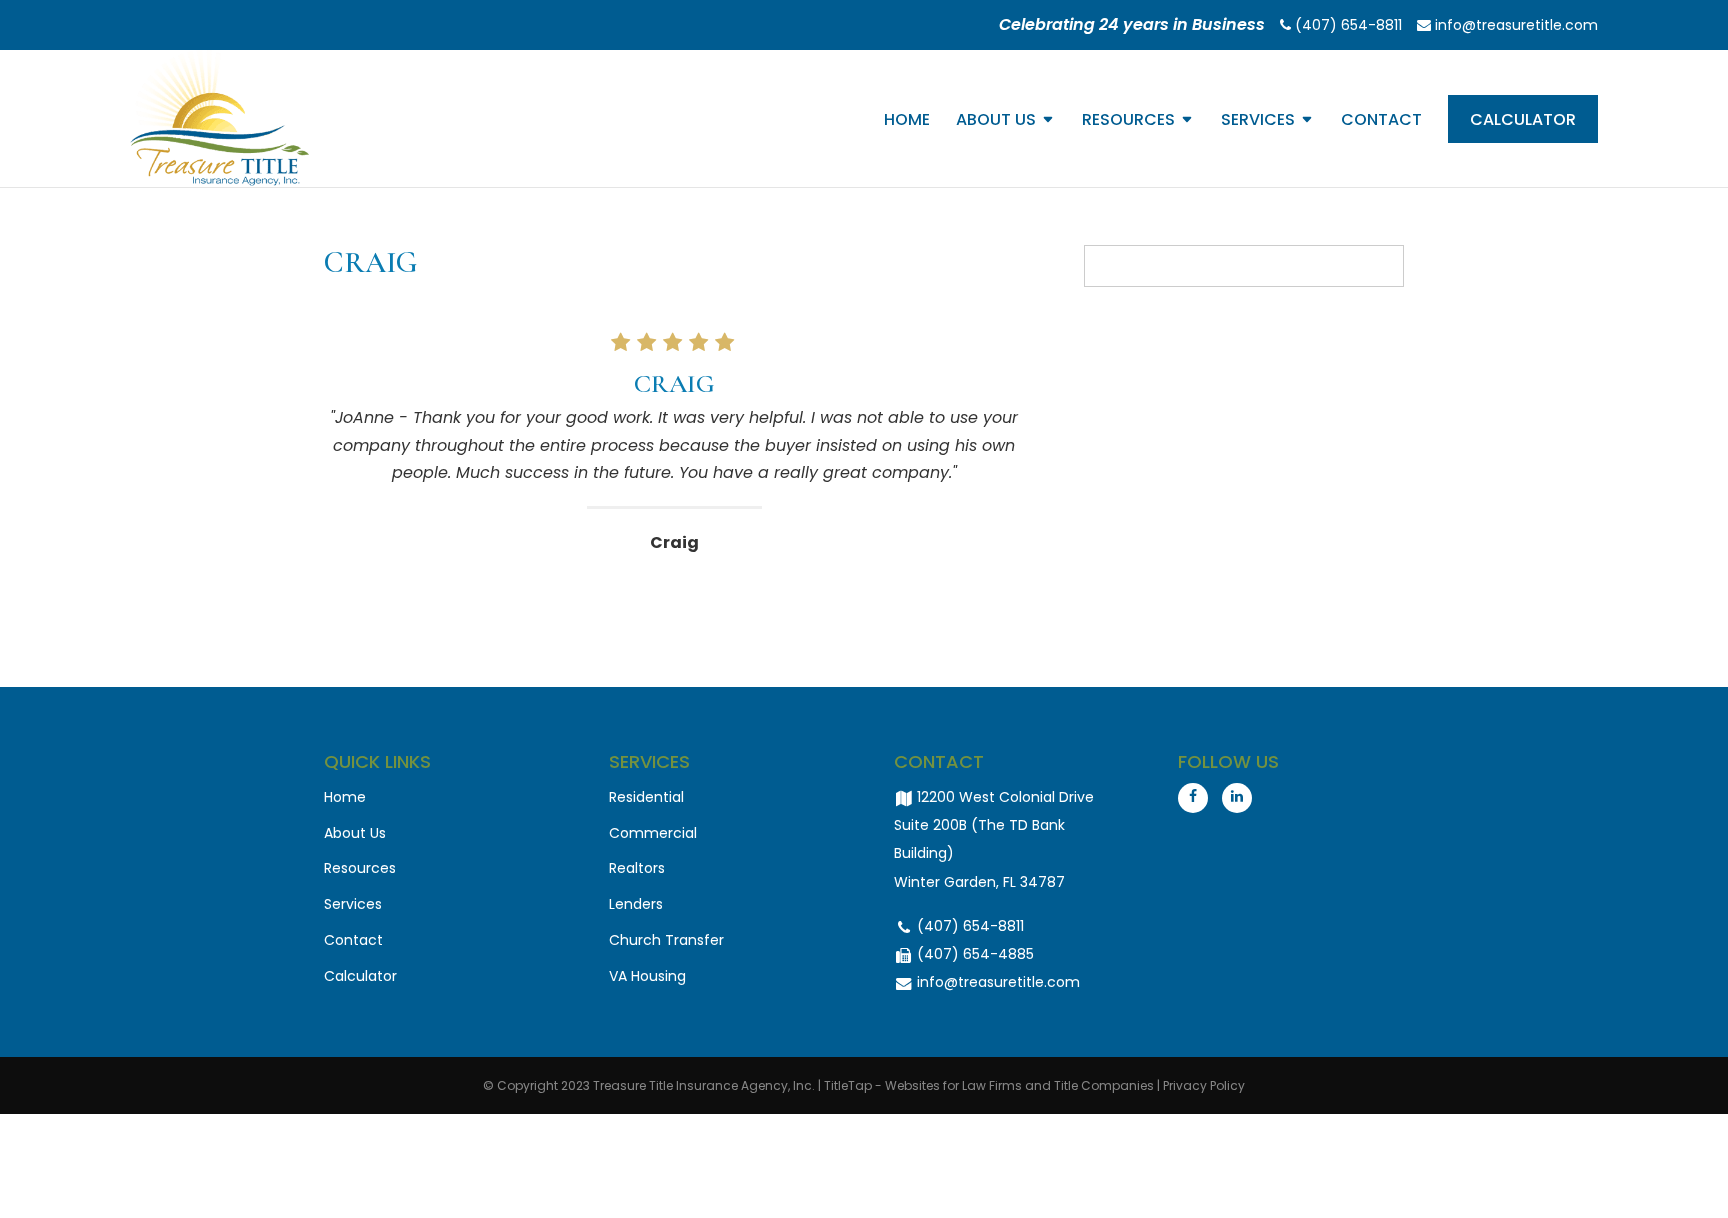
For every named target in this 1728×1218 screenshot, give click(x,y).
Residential (646, 797)
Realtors (637, 868)
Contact (1381, 122)
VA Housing (647, 976)
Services (1258, 122)
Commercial (653, 833)
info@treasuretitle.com (1514, 25)
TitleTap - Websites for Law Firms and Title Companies (989, 1085)
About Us (996, 122)
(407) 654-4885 (973, 954)
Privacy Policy (1204, 1085)
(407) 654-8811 (1346, 25)
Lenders (636, 904)
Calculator (1523, 119)
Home (907, 122)
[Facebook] (1193, 798)
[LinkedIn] (1237, 798)
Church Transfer (666, 940)
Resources (1128, 122)
